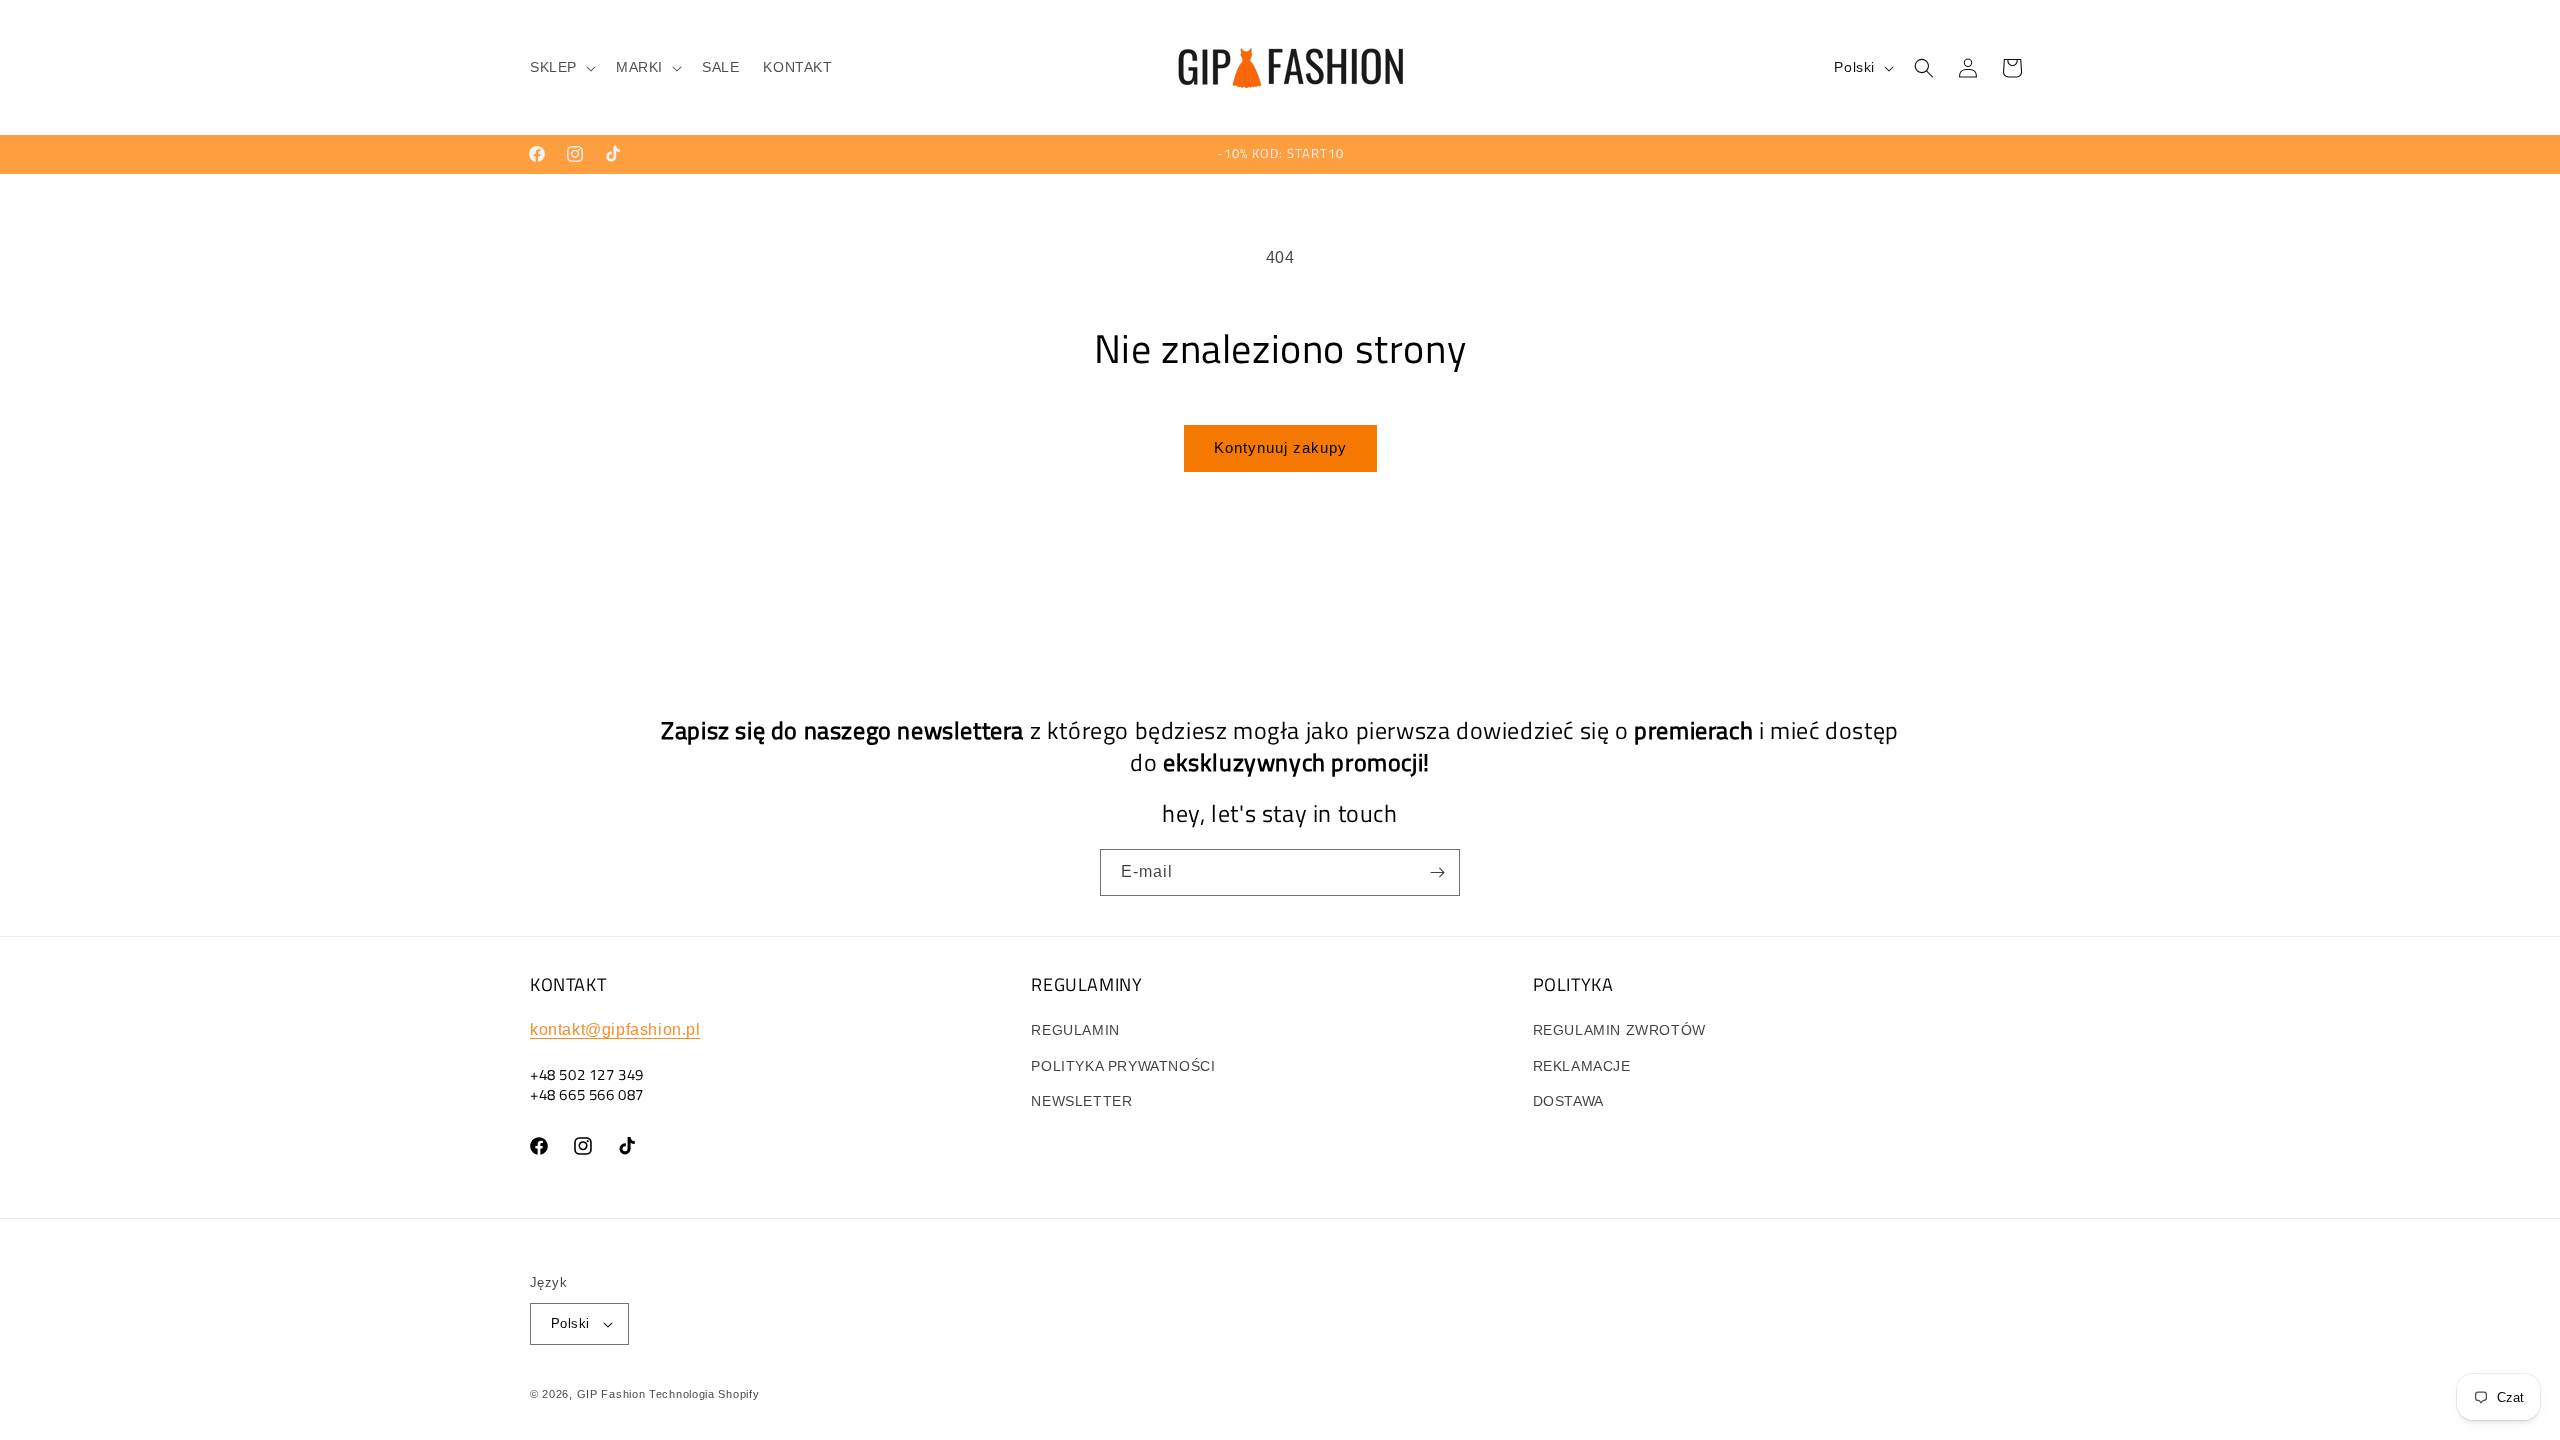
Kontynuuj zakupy (1280, 447)
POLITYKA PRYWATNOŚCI (1123, 1066)
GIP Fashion (611, 1394)
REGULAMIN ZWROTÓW (1619, 1030)
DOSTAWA (1568, 1101)
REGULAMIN (1075, 1030)
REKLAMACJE (1582, 1066)
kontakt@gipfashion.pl (615, 1029)
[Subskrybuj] (1437, 872)
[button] (561, 67)
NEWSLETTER (1081, 1101)
